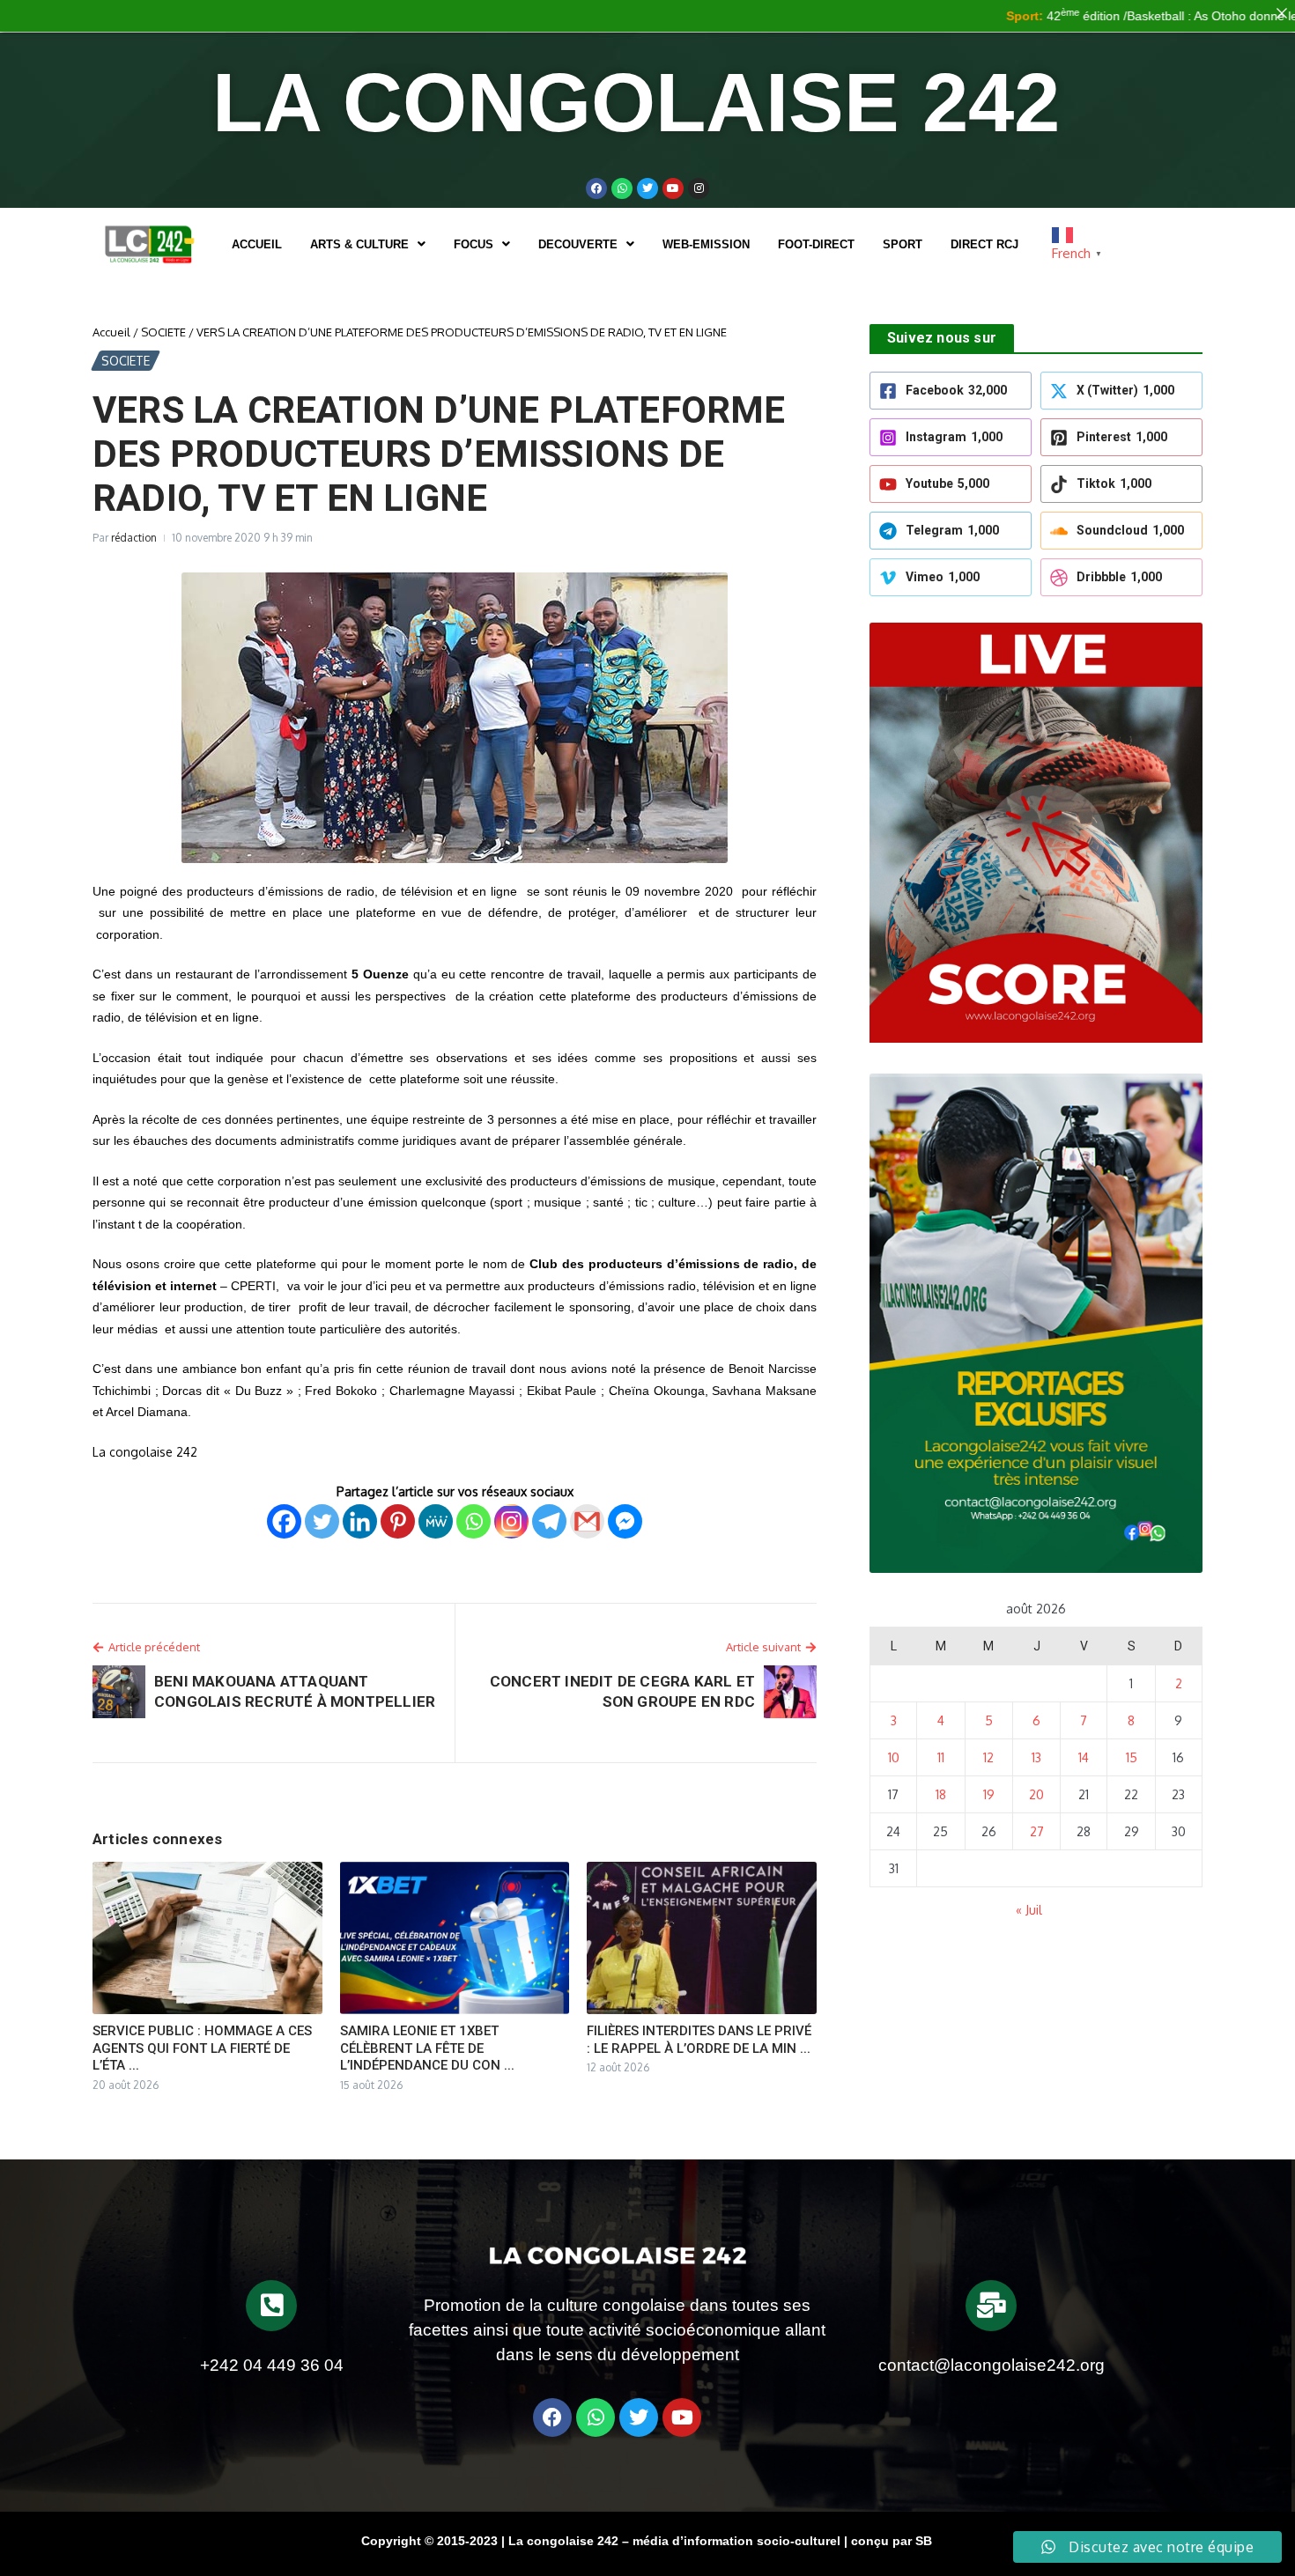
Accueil (257, 244)
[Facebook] (596, 188)
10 (894, 1757)
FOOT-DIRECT (816, 244)
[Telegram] (549, 1521)
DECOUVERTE (578, 244)
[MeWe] (436, 1521)
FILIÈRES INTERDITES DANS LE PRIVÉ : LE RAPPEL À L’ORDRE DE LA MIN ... (699, 2040)
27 (1037, 1831)
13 (1036, 1757)
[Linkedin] (360, 1521)
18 (941, 1794)
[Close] (1282, 13)
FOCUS (474, 244)
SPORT (903, 244)
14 (1084, 1757)
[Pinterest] (398, 1521)
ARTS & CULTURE (359, 244)
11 (941, 1757)
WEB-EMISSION (706, 244)
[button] (368, 244)
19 (989, 1794)
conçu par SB (892, 2541)
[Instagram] (511, 1521)
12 (988, 1757)
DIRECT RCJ (984, 244)
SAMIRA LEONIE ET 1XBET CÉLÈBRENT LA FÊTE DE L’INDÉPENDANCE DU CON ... (427, 2048)
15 (1132, 1757)
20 (1036, 1794)
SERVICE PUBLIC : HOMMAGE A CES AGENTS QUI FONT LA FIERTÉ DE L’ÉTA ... (202, 2048)
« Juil (1029, 1910)
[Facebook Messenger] (625, 1521)
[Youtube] (673, 188)
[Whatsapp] (622, 188)
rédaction (134, 538)
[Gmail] (587, 1521)
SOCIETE (163, 332)
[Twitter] (647, 188)
